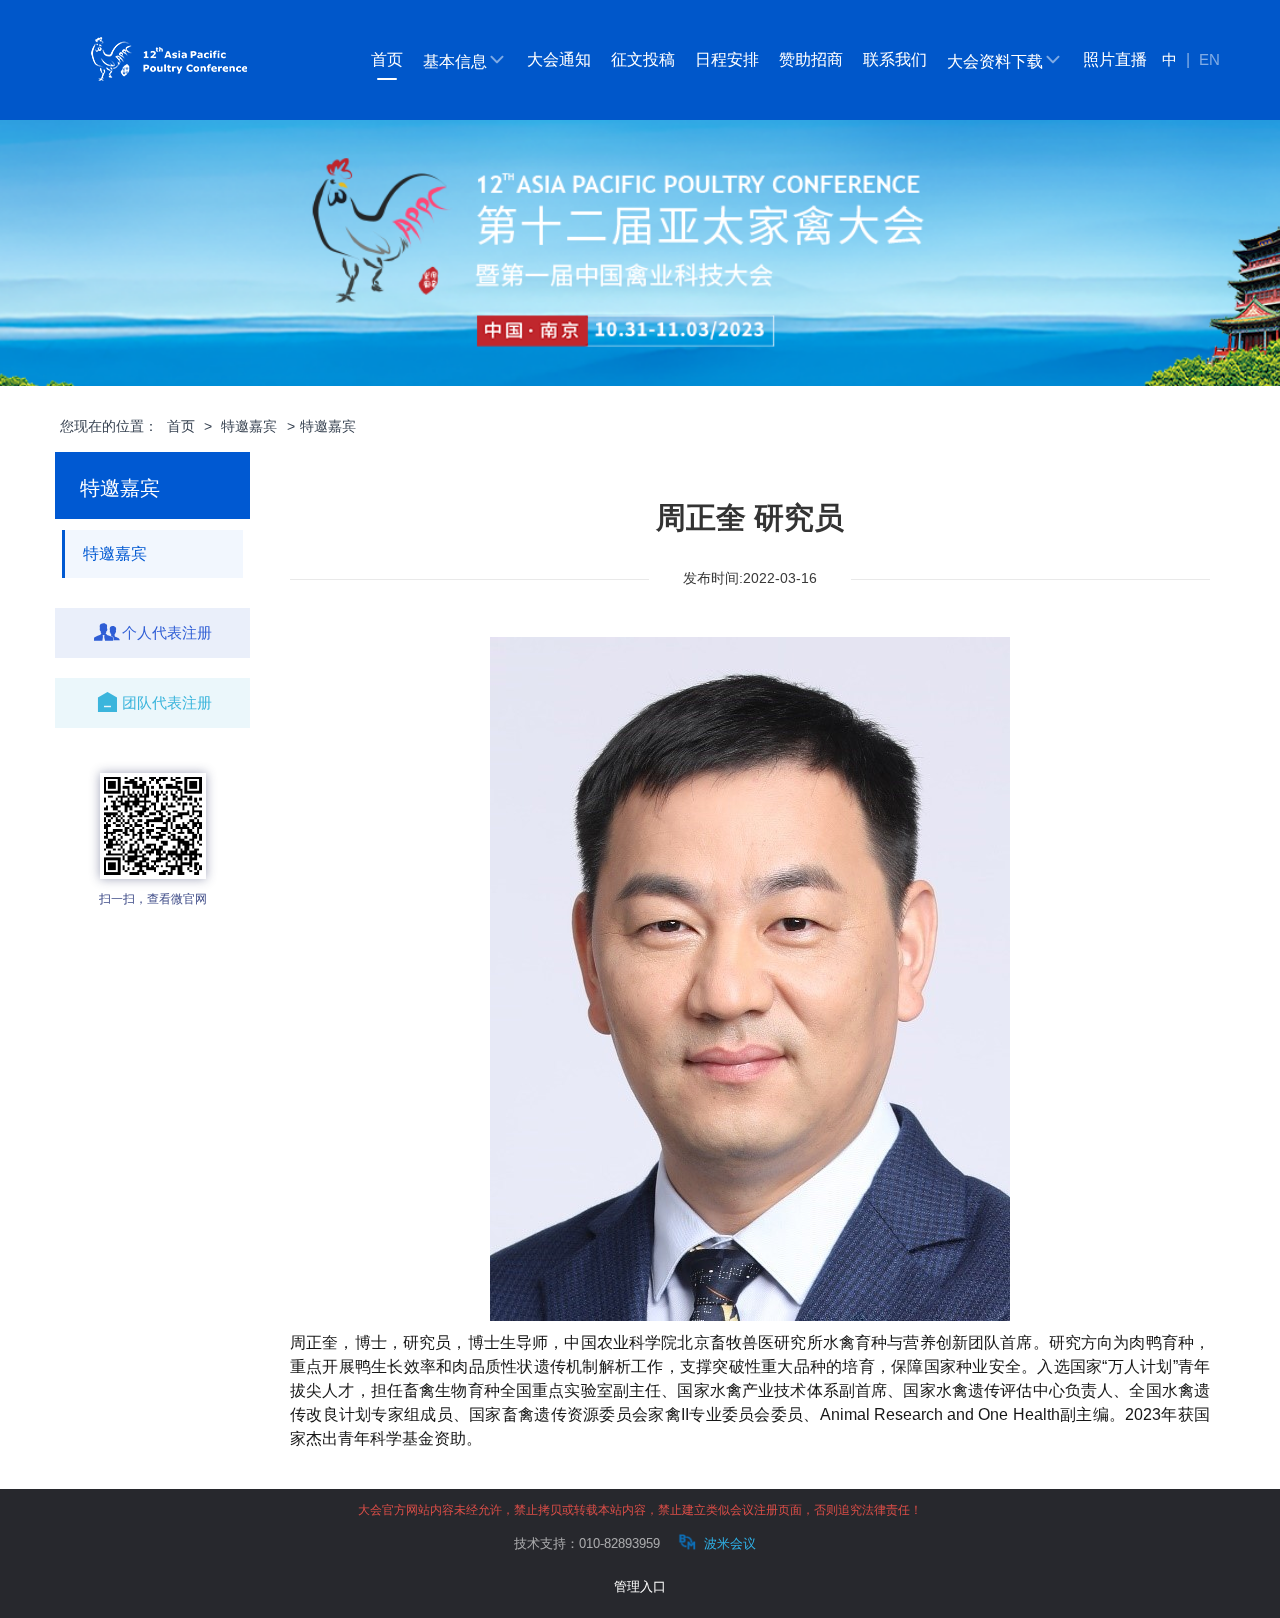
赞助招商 (811, 59)
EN (1209, 59)
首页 (387, 59)
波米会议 (728, 1543)
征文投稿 (643, 59)
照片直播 (1115, 59)
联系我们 (895, 59)
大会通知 (559, 59)
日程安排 (727, 59)
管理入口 (640, 1586)
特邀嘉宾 (249, 426)
